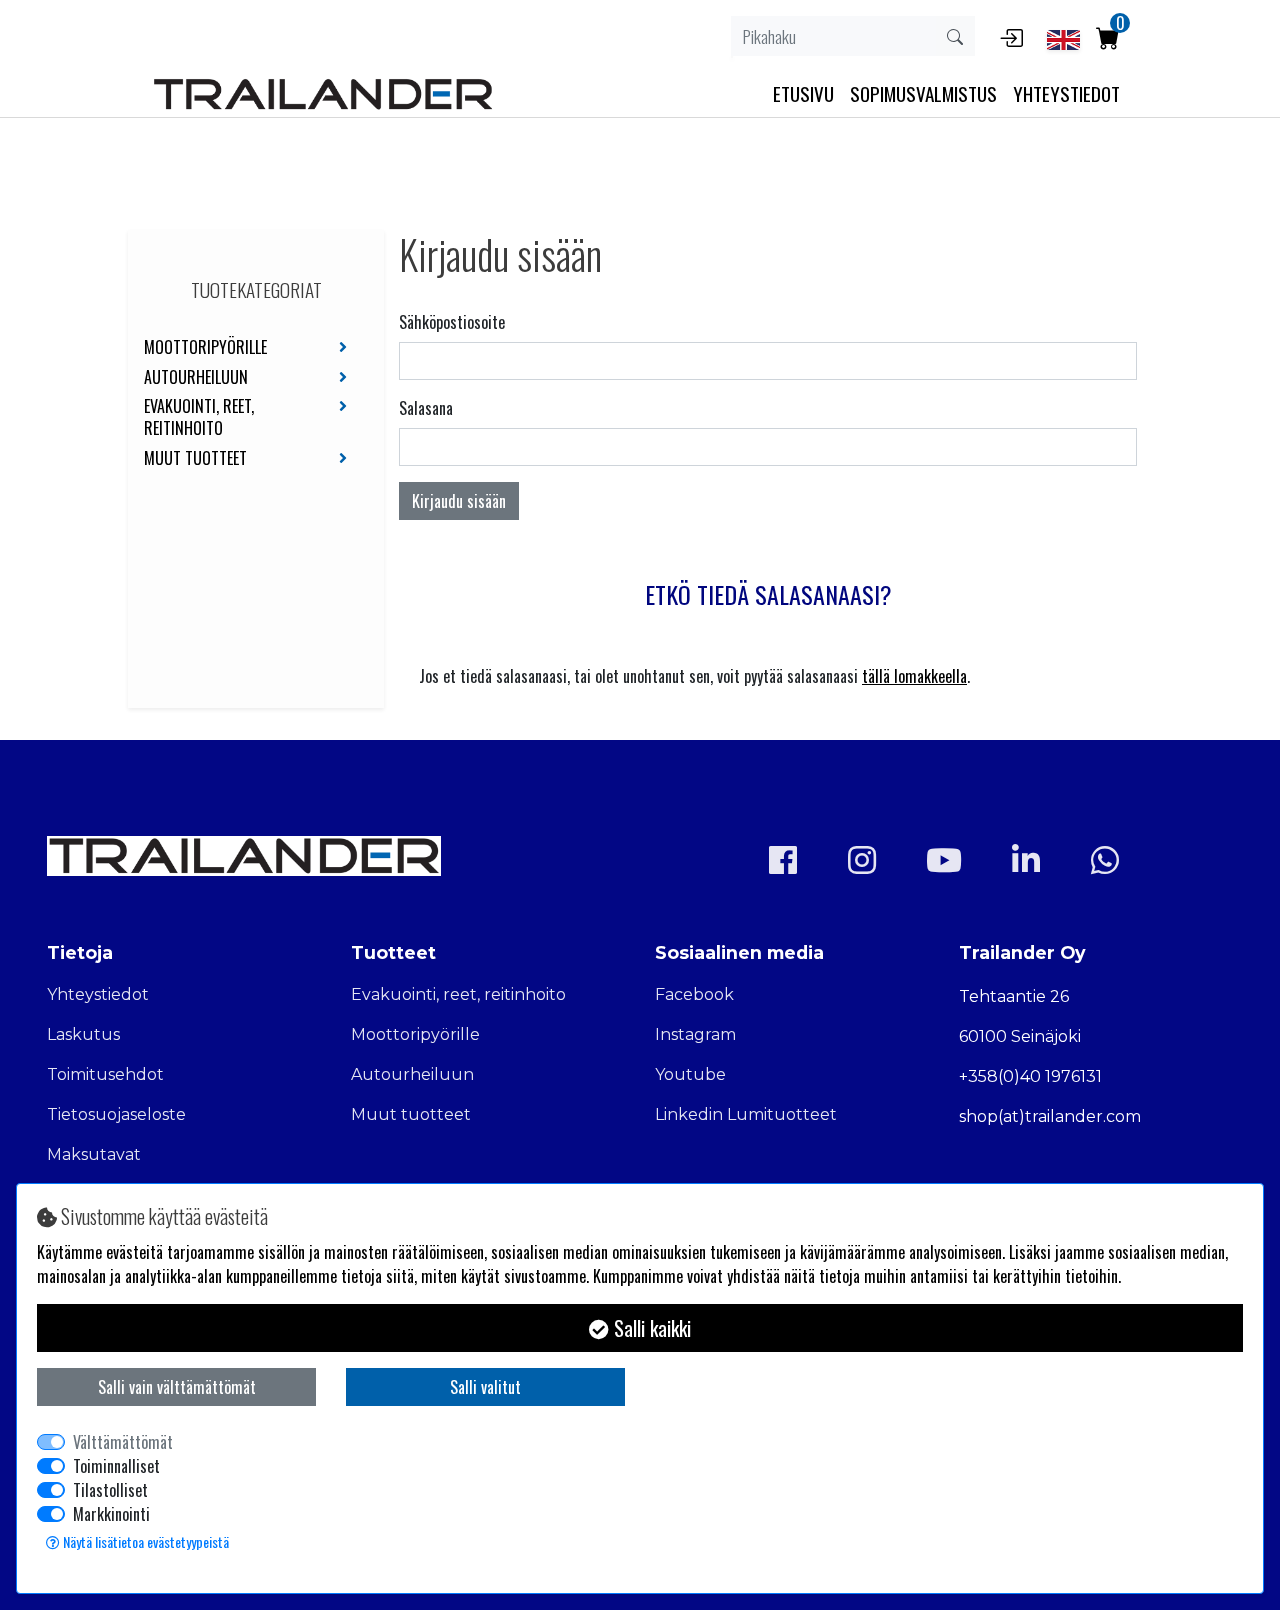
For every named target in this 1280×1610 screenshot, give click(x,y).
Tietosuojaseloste (116, 1114)
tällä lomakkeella (914, 676)
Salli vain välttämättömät (177, 1387)
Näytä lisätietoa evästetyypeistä (144, 1541)
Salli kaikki (650, 1328)
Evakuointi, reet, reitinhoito (199, 417)
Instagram (695, 1034)
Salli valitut (485, 1387)
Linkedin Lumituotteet (746, 1114)
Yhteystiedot (98, 994)
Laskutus (83, 1034)
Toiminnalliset (116, 1466)
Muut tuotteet (195, 459)
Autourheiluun (196, 378)
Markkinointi (111, 1514)
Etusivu (803, 93)
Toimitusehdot (105, 1074)
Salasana (426, 408)
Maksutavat (94, 1154)
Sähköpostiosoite (452, 322)
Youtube (690, 1074)
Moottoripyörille (205, 348)
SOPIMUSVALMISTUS (923, 93)
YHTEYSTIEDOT (1066, 93)
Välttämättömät (123, 1442)
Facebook (694, 994)
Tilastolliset (110, 1490)
